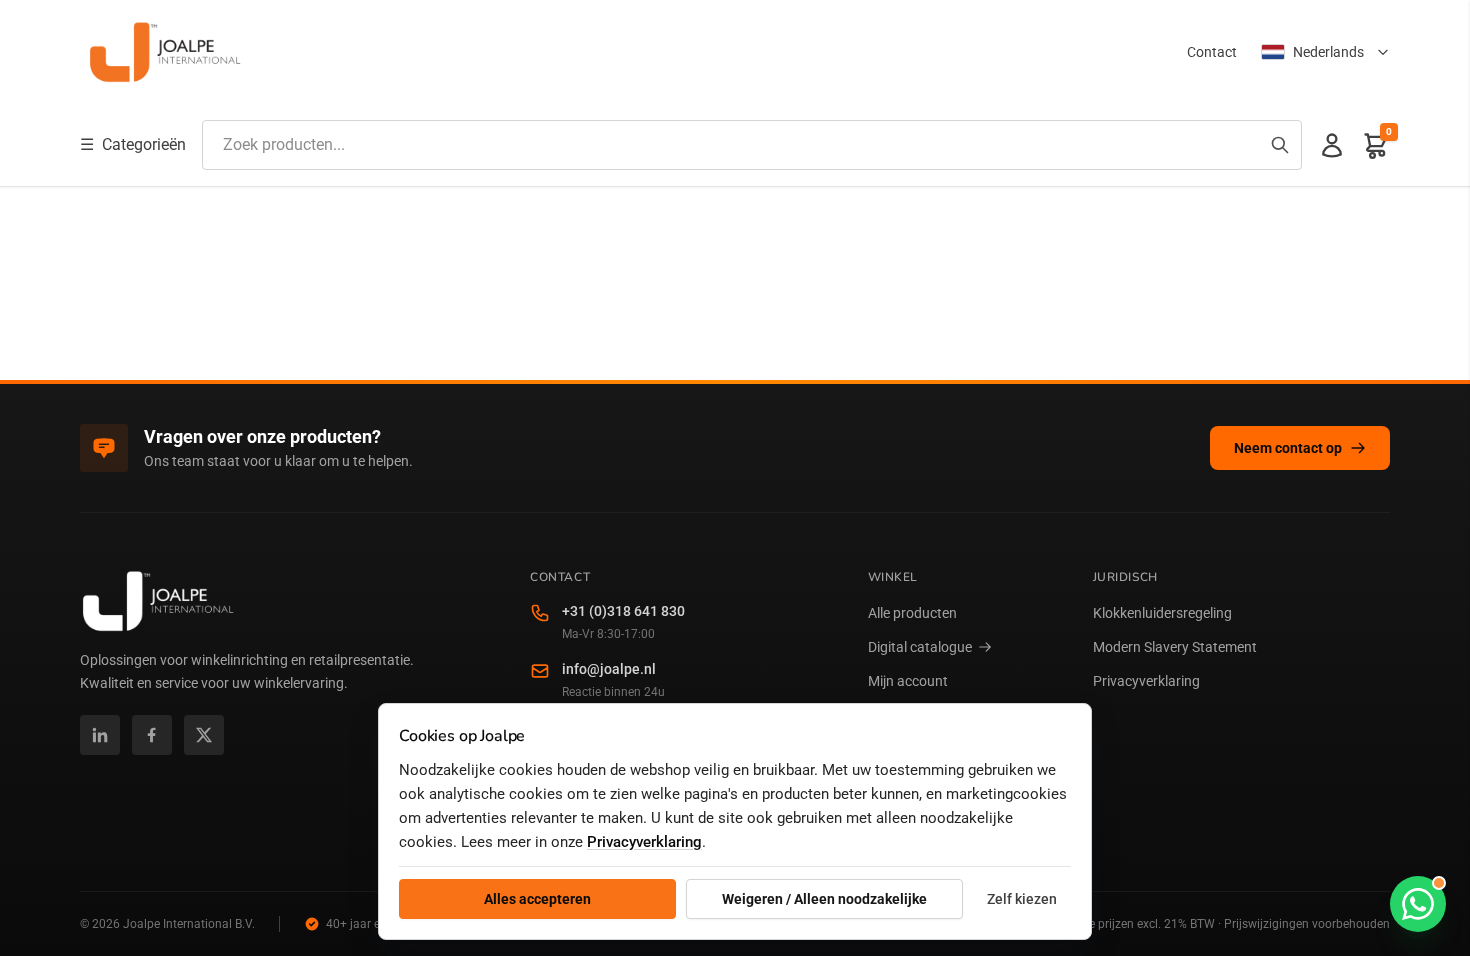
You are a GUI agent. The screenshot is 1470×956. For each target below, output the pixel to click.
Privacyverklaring (1146, 681)
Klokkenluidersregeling (1162, 613)
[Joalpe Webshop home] (165, 52)
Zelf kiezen (1022, 899)
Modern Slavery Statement (1175, 647)
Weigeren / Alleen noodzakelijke (824, 899)
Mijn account (908, 681)
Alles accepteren (537, 899)
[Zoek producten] (1280, 145)
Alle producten (912, 613)
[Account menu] (1332, 145)
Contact (1212, 52)
